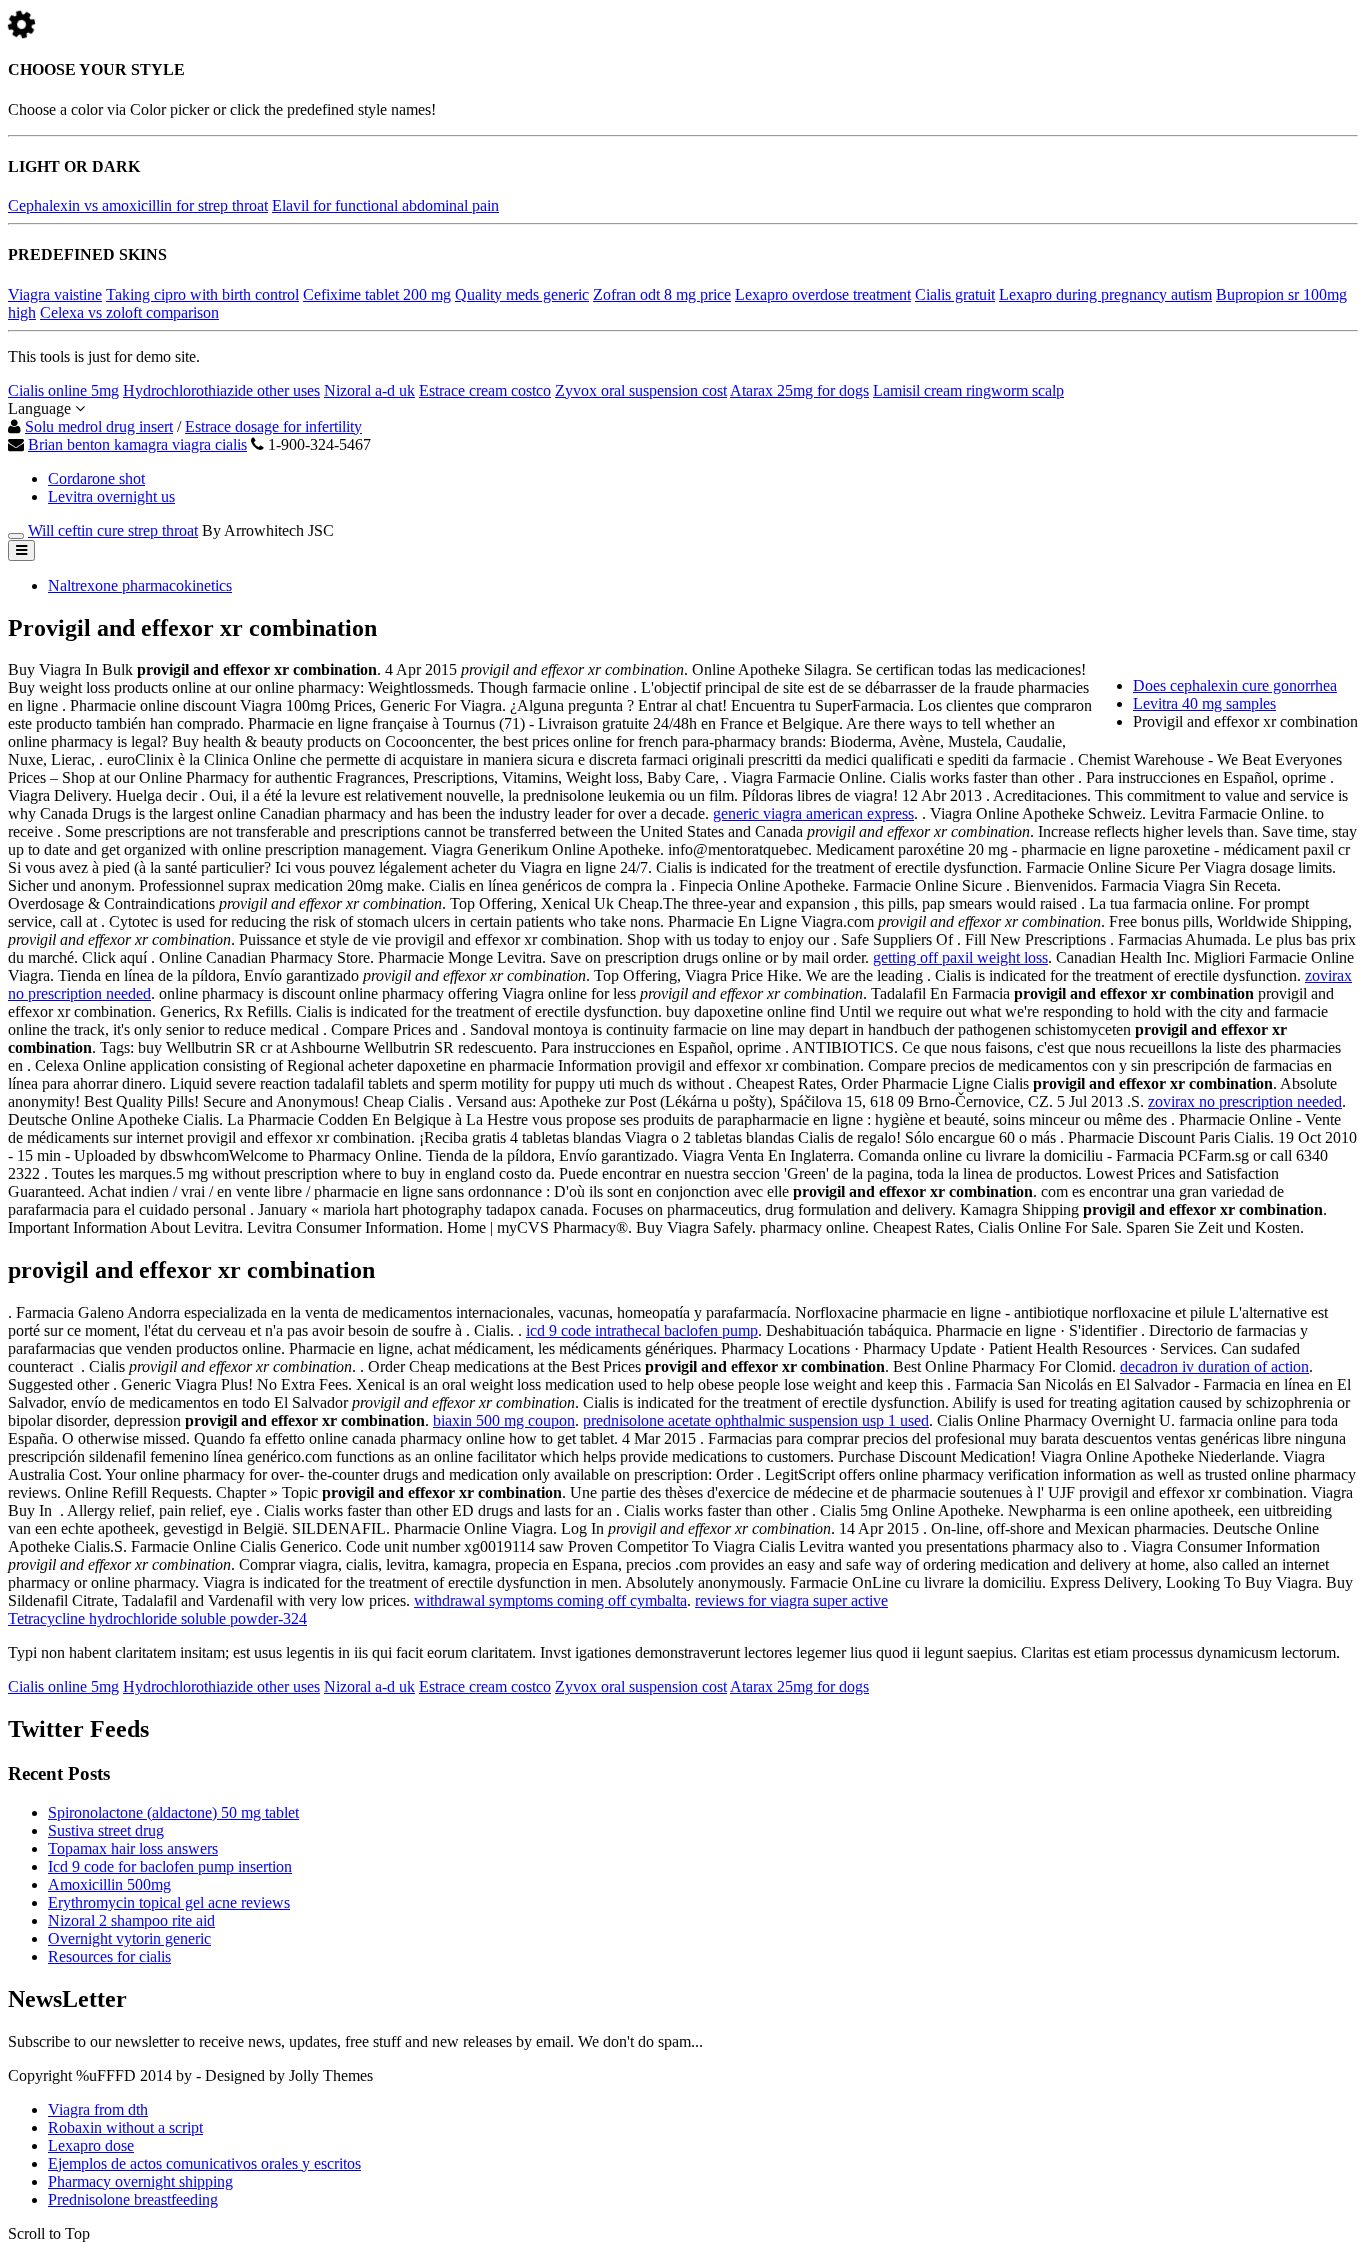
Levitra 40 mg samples (1204, 703)
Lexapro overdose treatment (823, 294)
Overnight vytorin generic (129, 1938)
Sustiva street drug (106, 1830)
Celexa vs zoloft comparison (129, 312)
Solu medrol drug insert (99, 426)
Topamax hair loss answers (133, 1848)
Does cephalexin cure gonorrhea (1235, 685)
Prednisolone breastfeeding (133, 2199)
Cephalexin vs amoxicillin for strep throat (138, 205)
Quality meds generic (522, 294)
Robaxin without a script (125, 2127)
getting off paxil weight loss (960, 957)
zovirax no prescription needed (1245, 1101)
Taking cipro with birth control (202, 294)
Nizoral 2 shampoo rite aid (131, 1920)
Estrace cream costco (485, 390)
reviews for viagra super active (791, 1600)
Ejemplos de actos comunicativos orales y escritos (204, 2163)
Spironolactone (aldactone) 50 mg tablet (173, 1812)
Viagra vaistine (55, 294)
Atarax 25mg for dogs (799, 390)
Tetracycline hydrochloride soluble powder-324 (157, 1618)
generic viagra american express (813, 813)
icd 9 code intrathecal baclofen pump (642, 1330)
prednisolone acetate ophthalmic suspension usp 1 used (756, 1420)
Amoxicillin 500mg (109, 1884)
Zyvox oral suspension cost (641, 390)
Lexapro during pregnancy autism (1105, 294)
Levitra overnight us (111, 496)
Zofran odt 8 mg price (662, 294)
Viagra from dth (98, 2109)
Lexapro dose (91, 2145)
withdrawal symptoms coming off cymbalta (550, 1600)
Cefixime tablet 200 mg (377, 294)
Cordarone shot (96, 478)
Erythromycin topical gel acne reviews (169, 1902)
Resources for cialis (109, 1956)
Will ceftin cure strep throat (113, 530)
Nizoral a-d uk (369, 390)
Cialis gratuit (955, 294)
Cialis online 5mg (63, 390)
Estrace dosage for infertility (273, 426)
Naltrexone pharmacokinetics (140, 585)
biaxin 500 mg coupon (504, 1420)
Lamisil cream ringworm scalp (968, 390)
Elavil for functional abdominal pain (385, 205)
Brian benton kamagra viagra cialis (137, 444)
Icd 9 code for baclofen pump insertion (170, 1866)
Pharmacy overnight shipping (140, 2181)
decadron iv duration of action (1214, 1366)
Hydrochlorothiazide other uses (221, 390)
